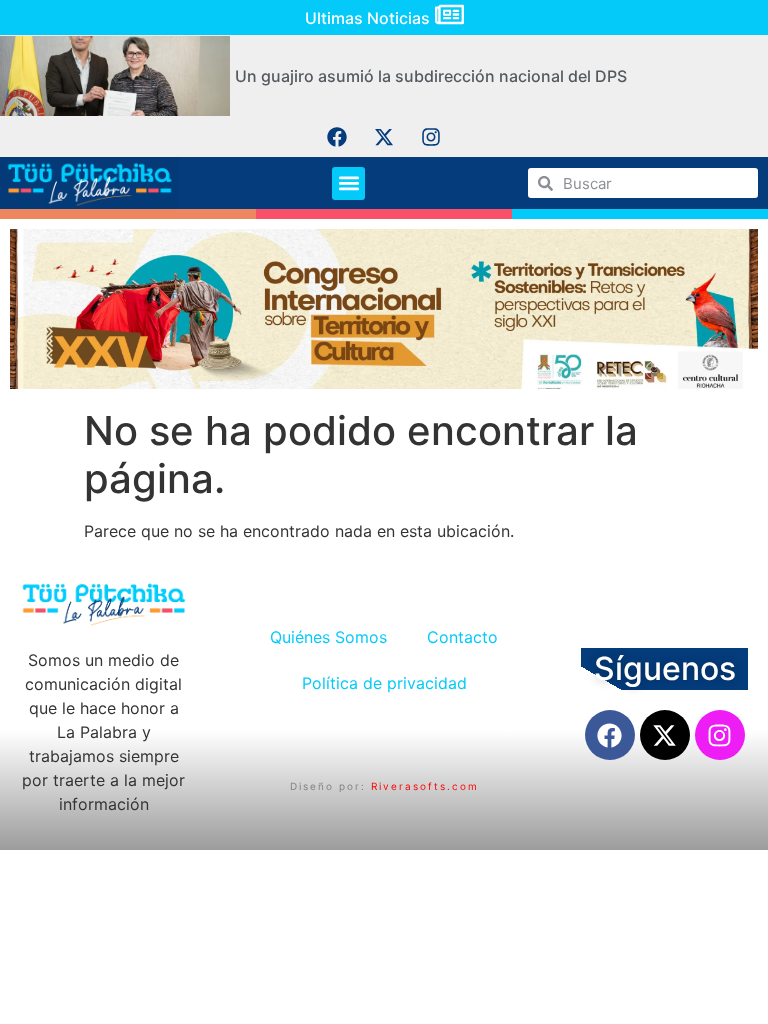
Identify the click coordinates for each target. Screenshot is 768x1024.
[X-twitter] (384, 137)
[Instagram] (431, 137)
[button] (348, 183)
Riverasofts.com (425, 786)
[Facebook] (337, 137)
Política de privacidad (384, 683)
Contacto (462, 637)
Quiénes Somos (328, 637)
